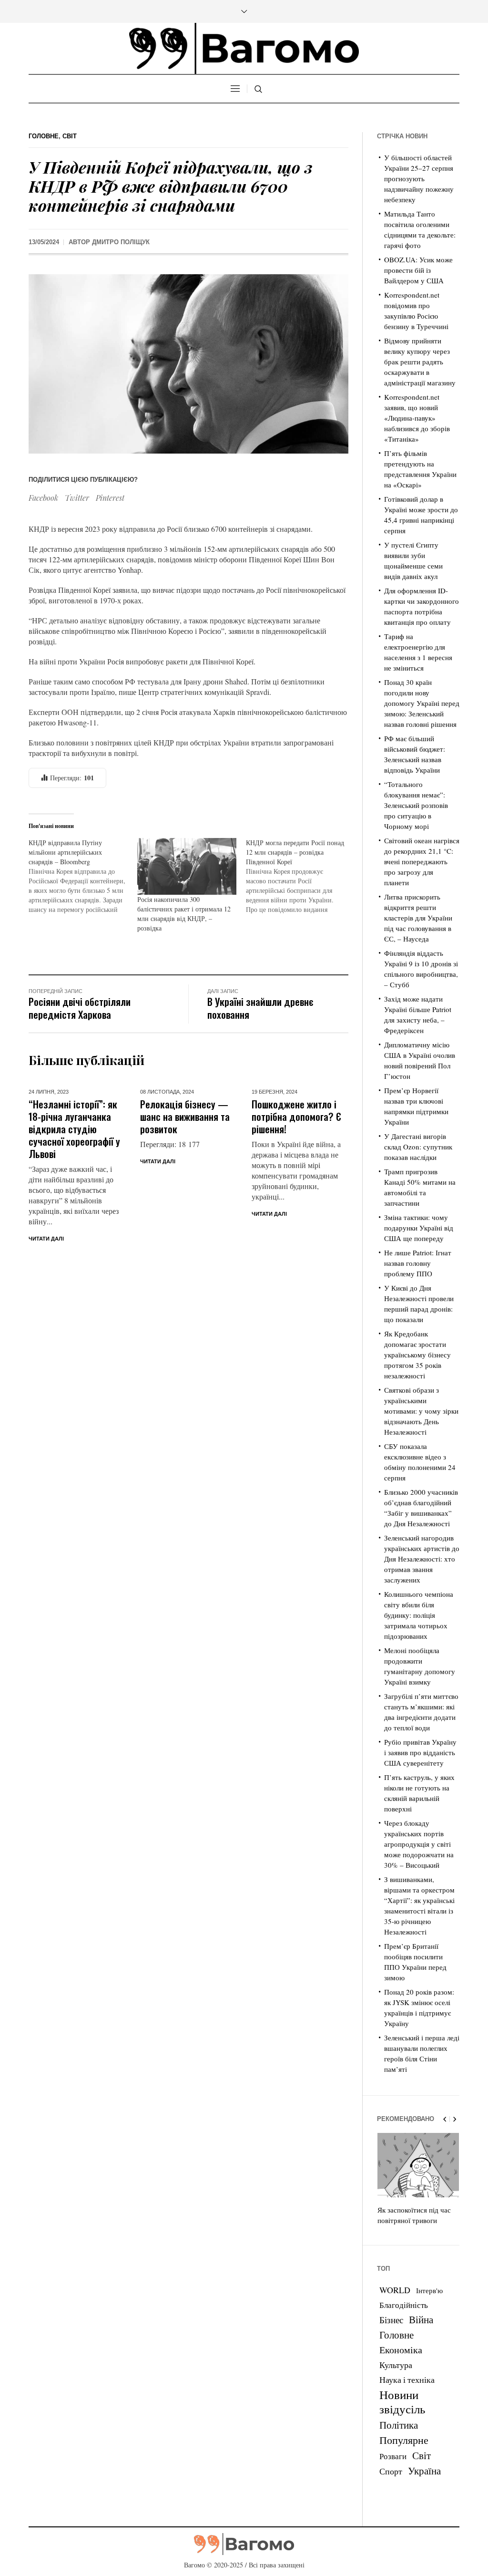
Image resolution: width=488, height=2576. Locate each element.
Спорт (391, 2471)
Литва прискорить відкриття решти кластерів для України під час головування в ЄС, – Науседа (418, 918)
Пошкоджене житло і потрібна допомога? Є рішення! (296, 1116)
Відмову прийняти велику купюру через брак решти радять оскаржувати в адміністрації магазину (420, 362)
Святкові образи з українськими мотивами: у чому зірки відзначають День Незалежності (421, 1411)
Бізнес (391, 2320)
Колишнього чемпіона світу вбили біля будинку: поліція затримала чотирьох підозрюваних (419, 1615)
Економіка (401, 2350)
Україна (424, 2470)
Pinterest (110, 498)
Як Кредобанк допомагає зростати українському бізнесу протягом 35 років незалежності (417, 1355)
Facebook (43, 498)
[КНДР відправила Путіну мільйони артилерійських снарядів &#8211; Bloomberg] (83, 876)
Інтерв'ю (429, 2291)
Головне (44, 136)
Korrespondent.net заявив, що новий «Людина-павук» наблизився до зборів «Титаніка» (417, 418)
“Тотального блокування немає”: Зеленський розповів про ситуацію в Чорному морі (416, 805)
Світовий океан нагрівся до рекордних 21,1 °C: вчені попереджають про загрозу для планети (422, 861)
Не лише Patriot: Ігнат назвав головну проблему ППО (418, 1263)
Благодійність (404, 2305)
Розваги (393, 2456)
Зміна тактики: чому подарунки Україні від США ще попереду (419, 1228)
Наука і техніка (407, 2379)
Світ (70, 136)
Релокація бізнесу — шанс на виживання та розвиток (185, 1116)
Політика (399, 2425)
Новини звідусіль (402, 2401)
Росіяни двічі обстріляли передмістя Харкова (80, 1008)
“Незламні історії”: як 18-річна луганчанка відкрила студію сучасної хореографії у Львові (74, 1129)
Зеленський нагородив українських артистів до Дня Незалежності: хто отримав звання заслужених (422, 1559)
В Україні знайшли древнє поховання (260, 1008)
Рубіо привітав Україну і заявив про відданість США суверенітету (420, 1752)
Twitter (77, 498)
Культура (396, 2365)
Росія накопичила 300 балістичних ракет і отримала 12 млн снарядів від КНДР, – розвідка (184, 914)
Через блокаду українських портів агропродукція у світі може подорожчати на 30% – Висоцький (419, 1844)
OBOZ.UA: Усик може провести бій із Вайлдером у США (418, 270)
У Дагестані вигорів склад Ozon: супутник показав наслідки (418, 1147)
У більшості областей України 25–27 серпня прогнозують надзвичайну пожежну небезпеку (419, 178)
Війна (421, 2319)
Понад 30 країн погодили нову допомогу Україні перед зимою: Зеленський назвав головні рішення (422, 703)
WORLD (395, 2290)
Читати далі (46, 1239)
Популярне (404, 2440)
